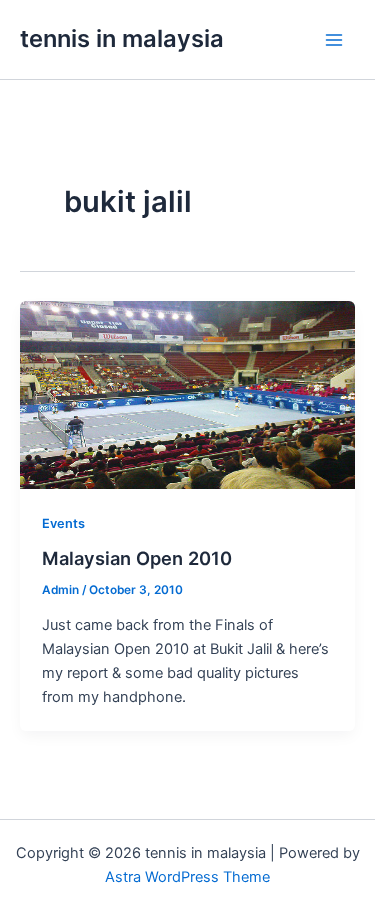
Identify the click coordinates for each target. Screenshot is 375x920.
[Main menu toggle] (334, 40)
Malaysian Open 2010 (137, 558)
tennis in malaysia (122, 38)
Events (63, 523)
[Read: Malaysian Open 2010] (187, 394)
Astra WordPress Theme (187, 877)
